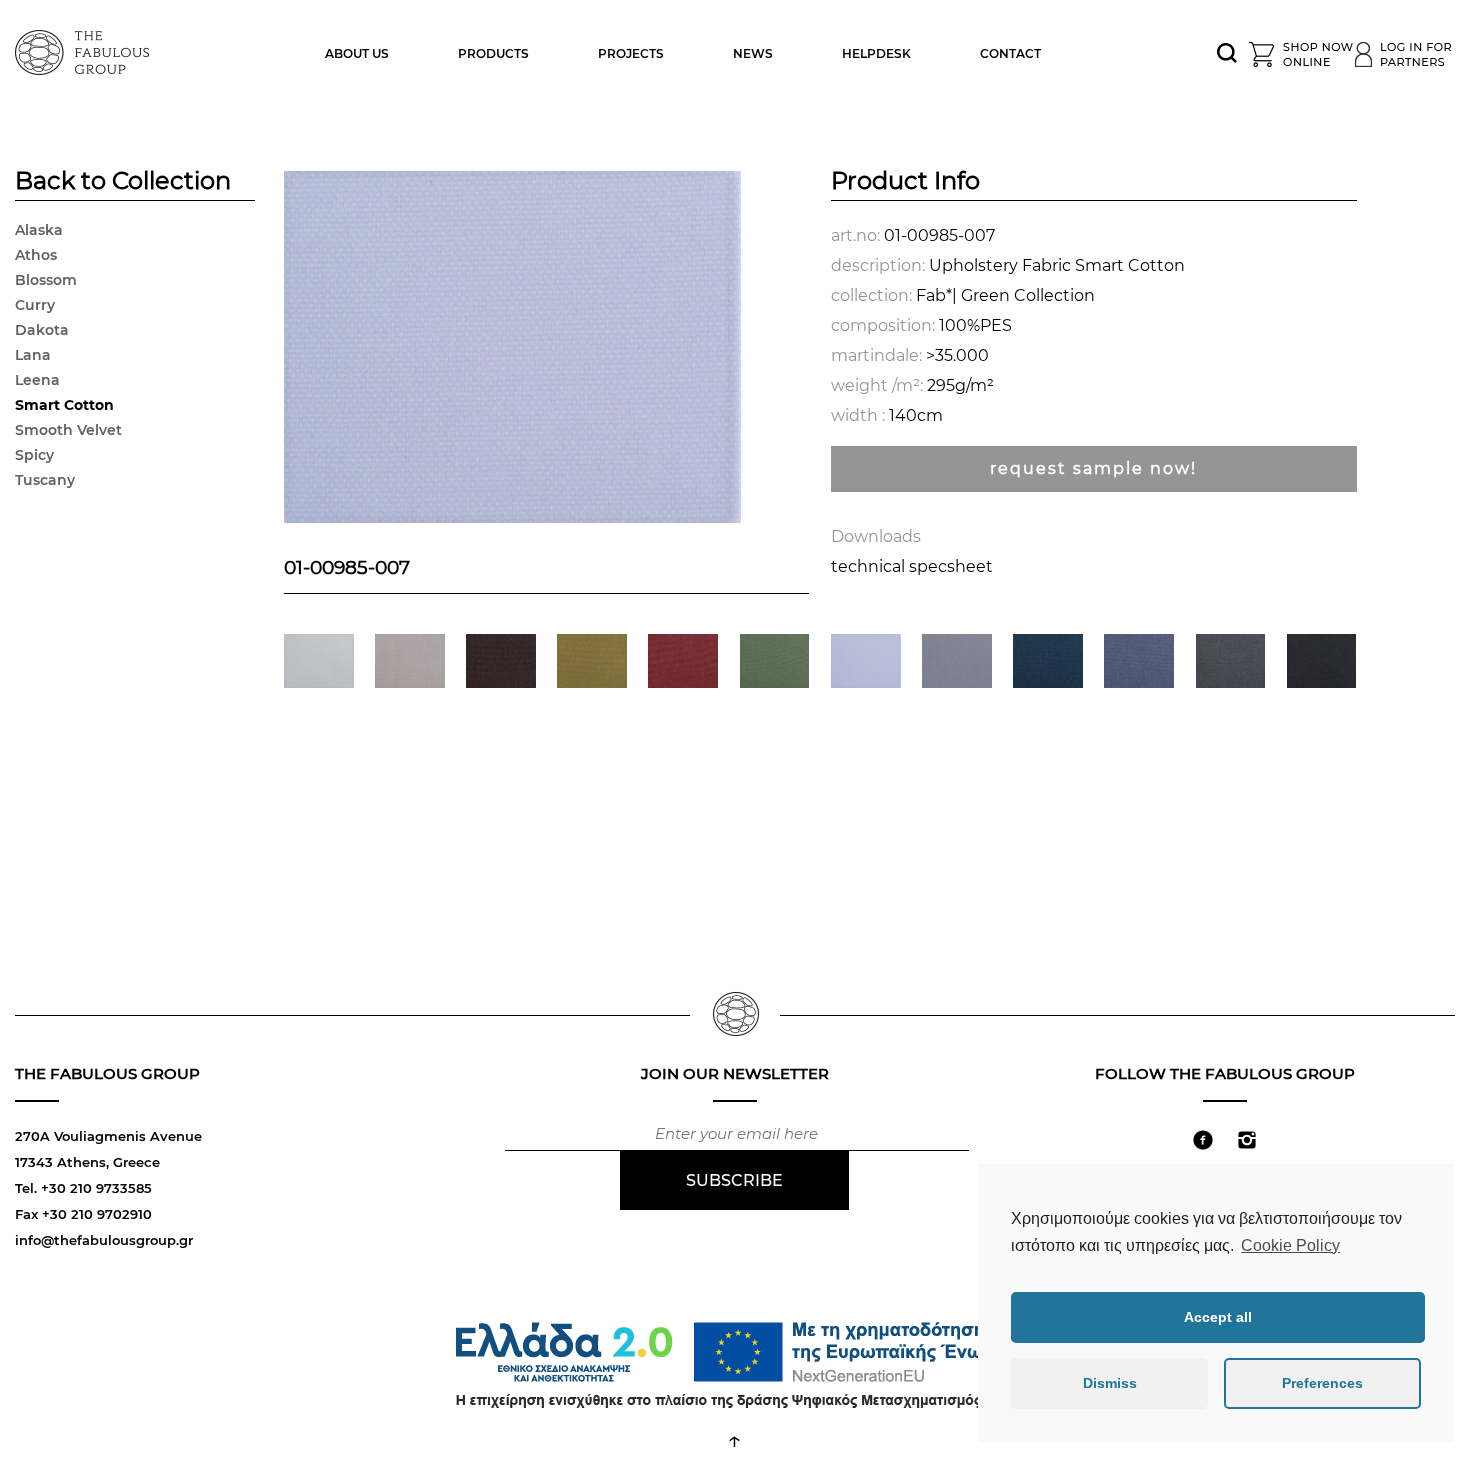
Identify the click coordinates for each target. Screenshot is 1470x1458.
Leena (37, 380)
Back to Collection (123, 183)
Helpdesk (876, 53)
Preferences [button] (1322, 1383)
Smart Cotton (64, 405)
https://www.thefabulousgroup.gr (85, 50)
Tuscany (45, 480)
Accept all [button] (1218, 1317)
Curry (35, 305)
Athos (36, 255)
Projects (631, 53)
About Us (357, 53)
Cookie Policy (1290, 1245)
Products (493, 53)
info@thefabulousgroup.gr (104, 1240)
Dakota (42, 330)
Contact (1010, 53)
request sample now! (1093, 468)
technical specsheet (912, 566)
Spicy (34, 455)
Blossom (46, 280)
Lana (33, 355)
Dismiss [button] (1110, 1383)
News (753, 53)
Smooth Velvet (68, 430)
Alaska (39, 230)
